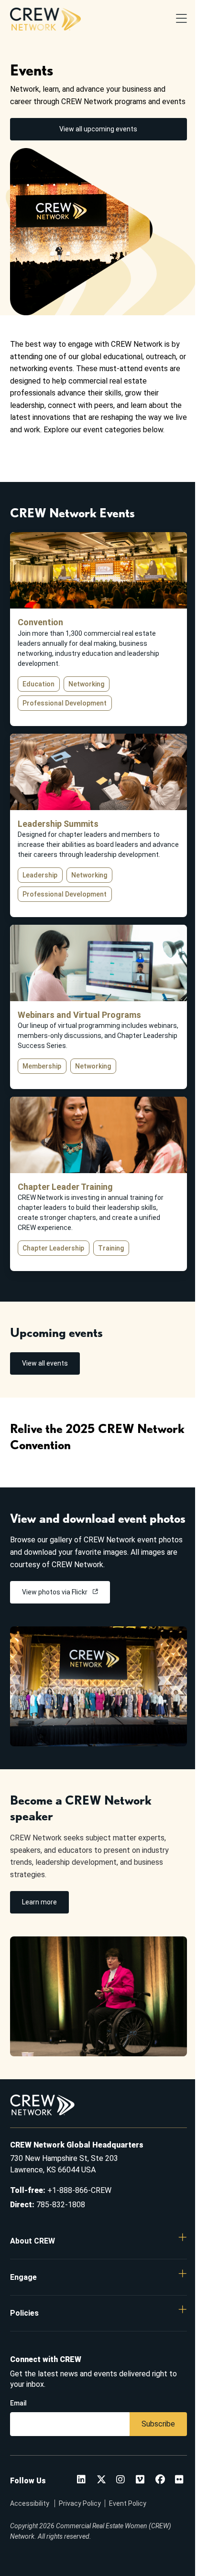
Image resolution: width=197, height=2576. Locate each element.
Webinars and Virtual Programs (79, 1015)
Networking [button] (86, 684)
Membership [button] (42, 1066)
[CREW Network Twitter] (101, 2480)
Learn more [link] (39, 1902)
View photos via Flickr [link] (55, 1592)
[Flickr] (179, 2480)
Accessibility (30, 2503)
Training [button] (111, 1248)
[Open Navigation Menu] (181, 19)
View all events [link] (45, 1363)
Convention (40, 622)
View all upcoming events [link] (98, 129)
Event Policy (128, 2503)
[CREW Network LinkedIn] (81, 2480)
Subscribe (158, 2424)
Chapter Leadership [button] (53, 1248)
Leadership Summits (58, 824)
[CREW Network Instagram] (120, 2480)
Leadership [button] (40, 875)
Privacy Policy (80, 2503)
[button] (99, 2241)
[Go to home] (45, 19)
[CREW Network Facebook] (160, 2480)
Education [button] (38, 684)
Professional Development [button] (65, 703)
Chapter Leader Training (65, 1187)
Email (18, 2403)
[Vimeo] (140, 2480)
